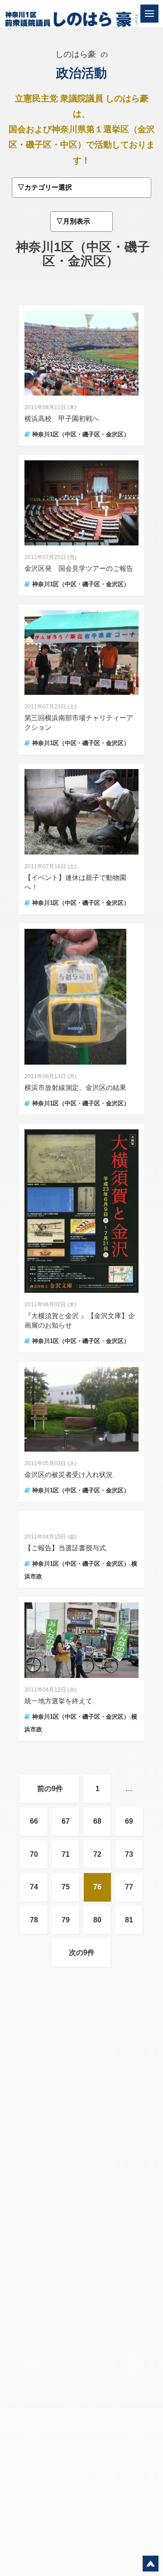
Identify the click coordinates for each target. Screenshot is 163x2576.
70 (34, 1854)
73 (129, 1854)
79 (66, 1920)
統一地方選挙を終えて (58, 1701)
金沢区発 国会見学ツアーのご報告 (79, 568)
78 (34, 1920)
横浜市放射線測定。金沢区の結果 (75, 1087)
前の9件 (50, 1789)
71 (66, 1854)
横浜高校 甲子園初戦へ (62, 418)
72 (97, 1854)
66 (34, 1821)
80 (97, 1920)
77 (129, 1887)
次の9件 (82, 1952)
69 (129, 1821)
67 (66, 1821)
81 (129, 1920)
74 (34, 1887)
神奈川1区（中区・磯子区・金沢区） (81, 434)
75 (66, 1887)
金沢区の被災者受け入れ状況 (69, 1474)
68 (97, 1821)
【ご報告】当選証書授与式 (65, 1548)
